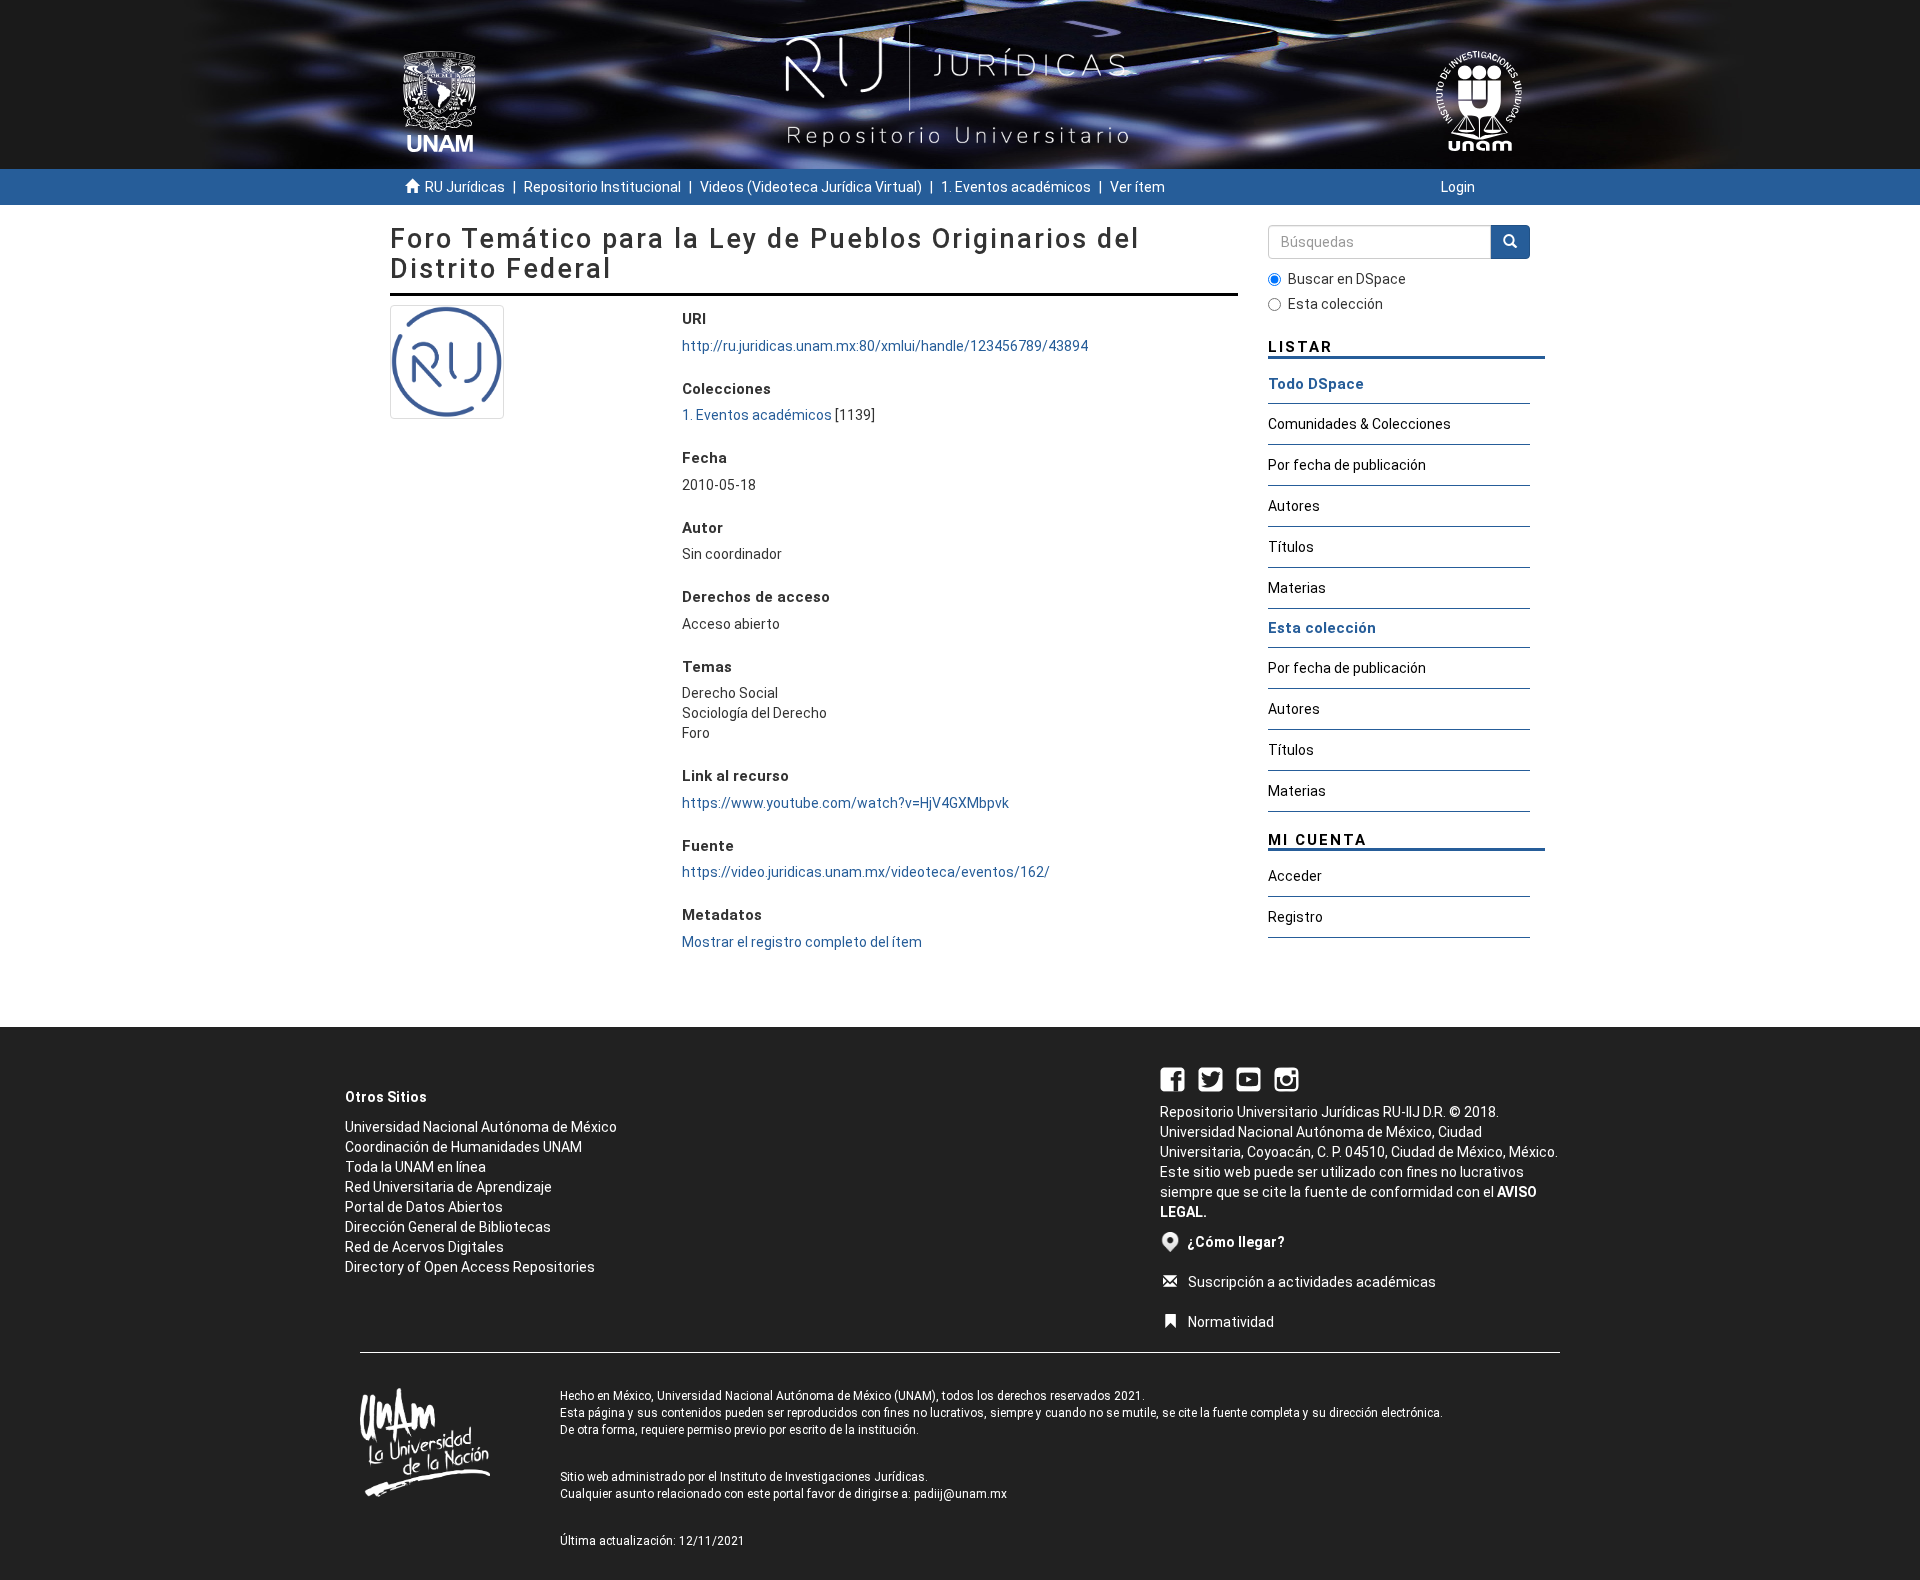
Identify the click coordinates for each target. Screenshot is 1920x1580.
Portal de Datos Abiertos (424, 1207)
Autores (1294, 506)
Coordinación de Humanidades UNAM (463, 1147)
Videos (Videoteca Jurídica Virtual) (811, 187)
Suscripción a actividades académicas (1312, 1282)
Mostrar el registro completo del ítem (802, 942)
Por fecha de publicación (1347, 465)
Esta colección (1335, 304)
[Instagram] (1286, 1078)
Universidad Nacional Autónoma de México (481, 1127)
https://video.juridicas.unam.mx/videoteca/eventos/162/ (866, 872)
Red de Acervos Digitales (424, 1247)
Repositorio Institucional (602, 187)
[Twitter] (1210, 1078)
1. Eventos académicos (1016, 187)
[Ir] (1510, 242)
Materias (1297, 588)
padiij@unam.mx (960, 1494)
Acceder (1295, 876)
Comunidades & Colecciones (1359, 424)
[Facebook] (1172, 1078)
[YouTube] (1248, 1078)
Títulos (1291, 547)
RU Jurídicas (465, 187)
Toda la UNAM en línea (415, 1167)
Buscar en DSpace (1347, 279)
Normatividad (1231, 1322)
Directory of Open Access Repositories (470, 1267)
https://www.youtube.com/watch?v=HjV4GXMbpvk (845, 803)
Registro (1295, 917)
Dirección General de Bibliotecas (448, 1227)
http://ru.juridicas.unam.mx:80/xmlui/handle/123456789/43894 (885, 346)
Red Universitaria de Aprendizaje (448, 1187)
